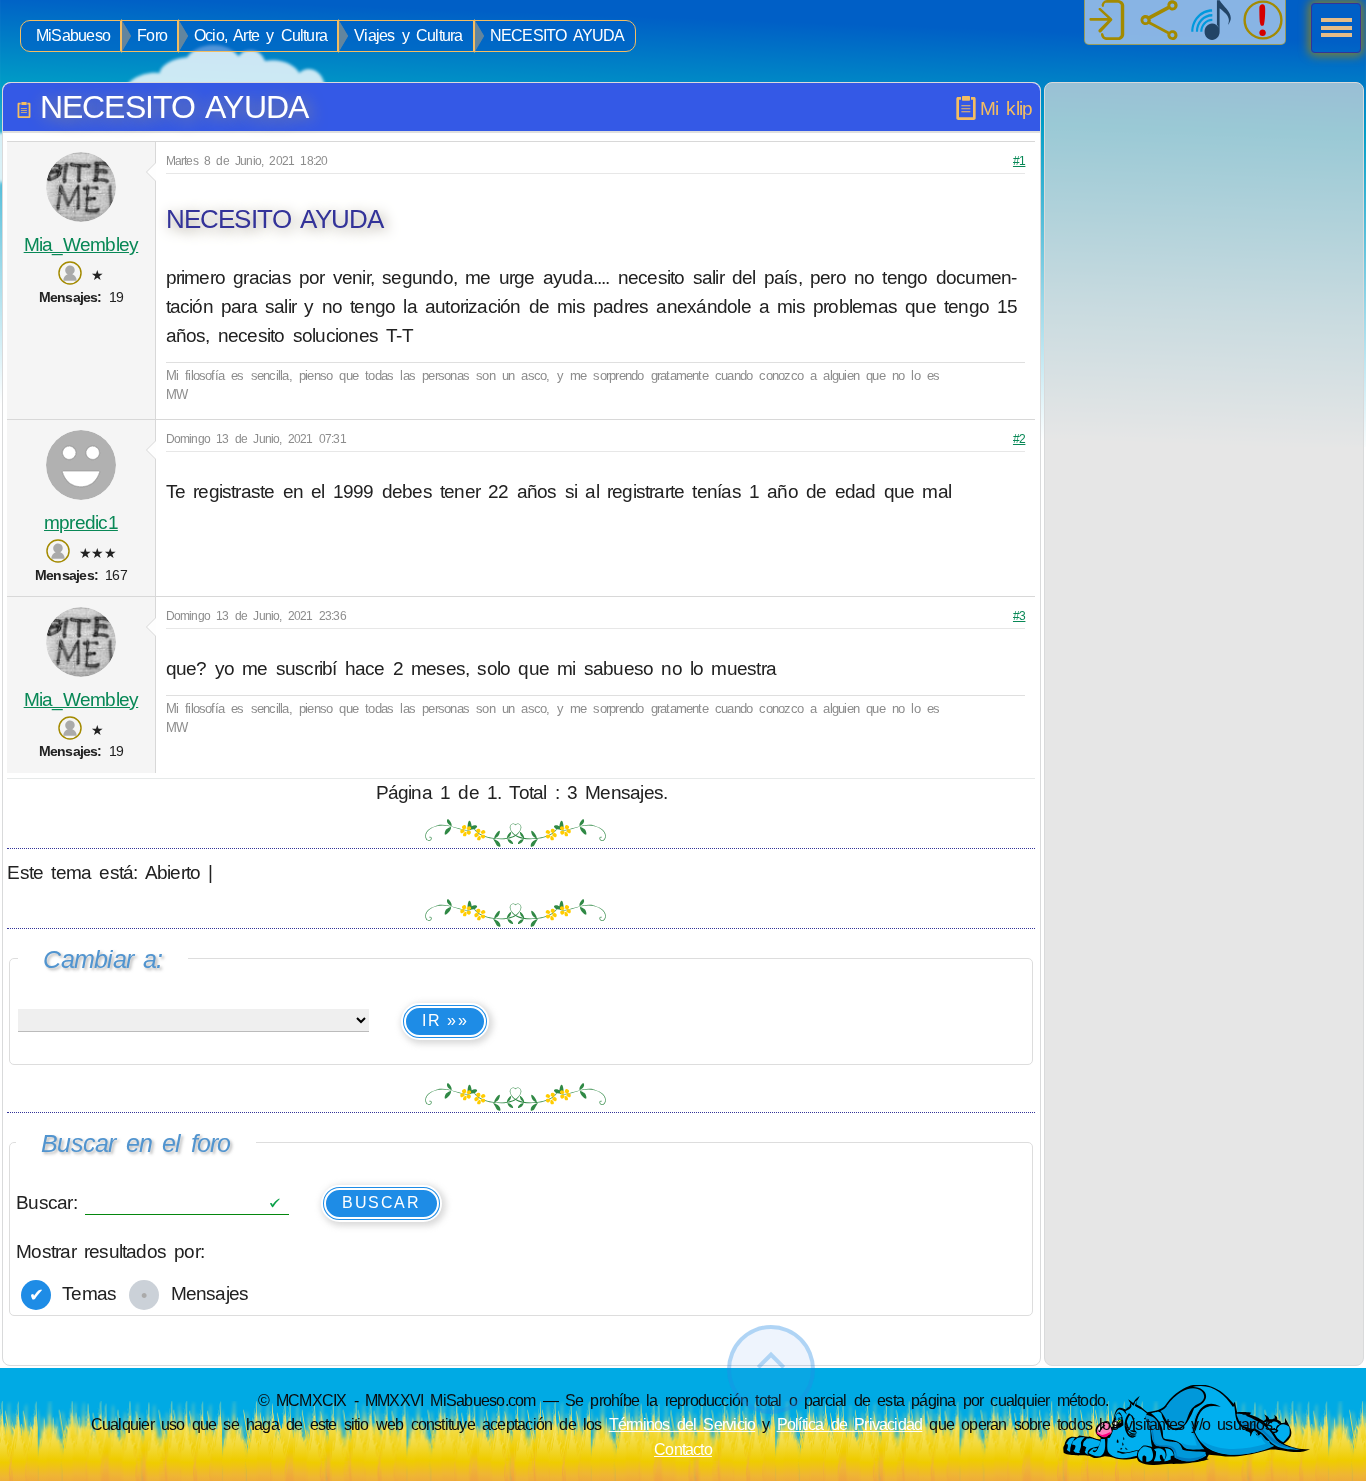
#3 (1019, 616)
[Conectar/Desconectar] (1107, 22)
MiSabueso (73, 35)
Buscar (381, 1202)
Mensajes (205, 1293)
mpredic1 (81, 522)
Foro (152, 35)
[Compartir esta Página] (1159, 22)
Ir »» (445, 1020)
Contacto (683, 1449)
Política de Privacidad (850, 1424)
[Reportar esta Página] (1263, 22)
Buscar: (50, 1201)
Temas (85, 1293)
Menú (1330, 30)
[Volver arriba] (771, 1369)
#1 (1019, 161)
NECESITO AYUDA (557, 35)
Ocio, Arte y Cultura (260, 35)
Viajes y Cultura (408, 35)
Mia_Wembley (81, 244)
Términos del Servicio (682, 1424)
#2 (1019, 439)
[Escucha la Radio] (1211, 22)
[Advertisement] (1204, 208)
